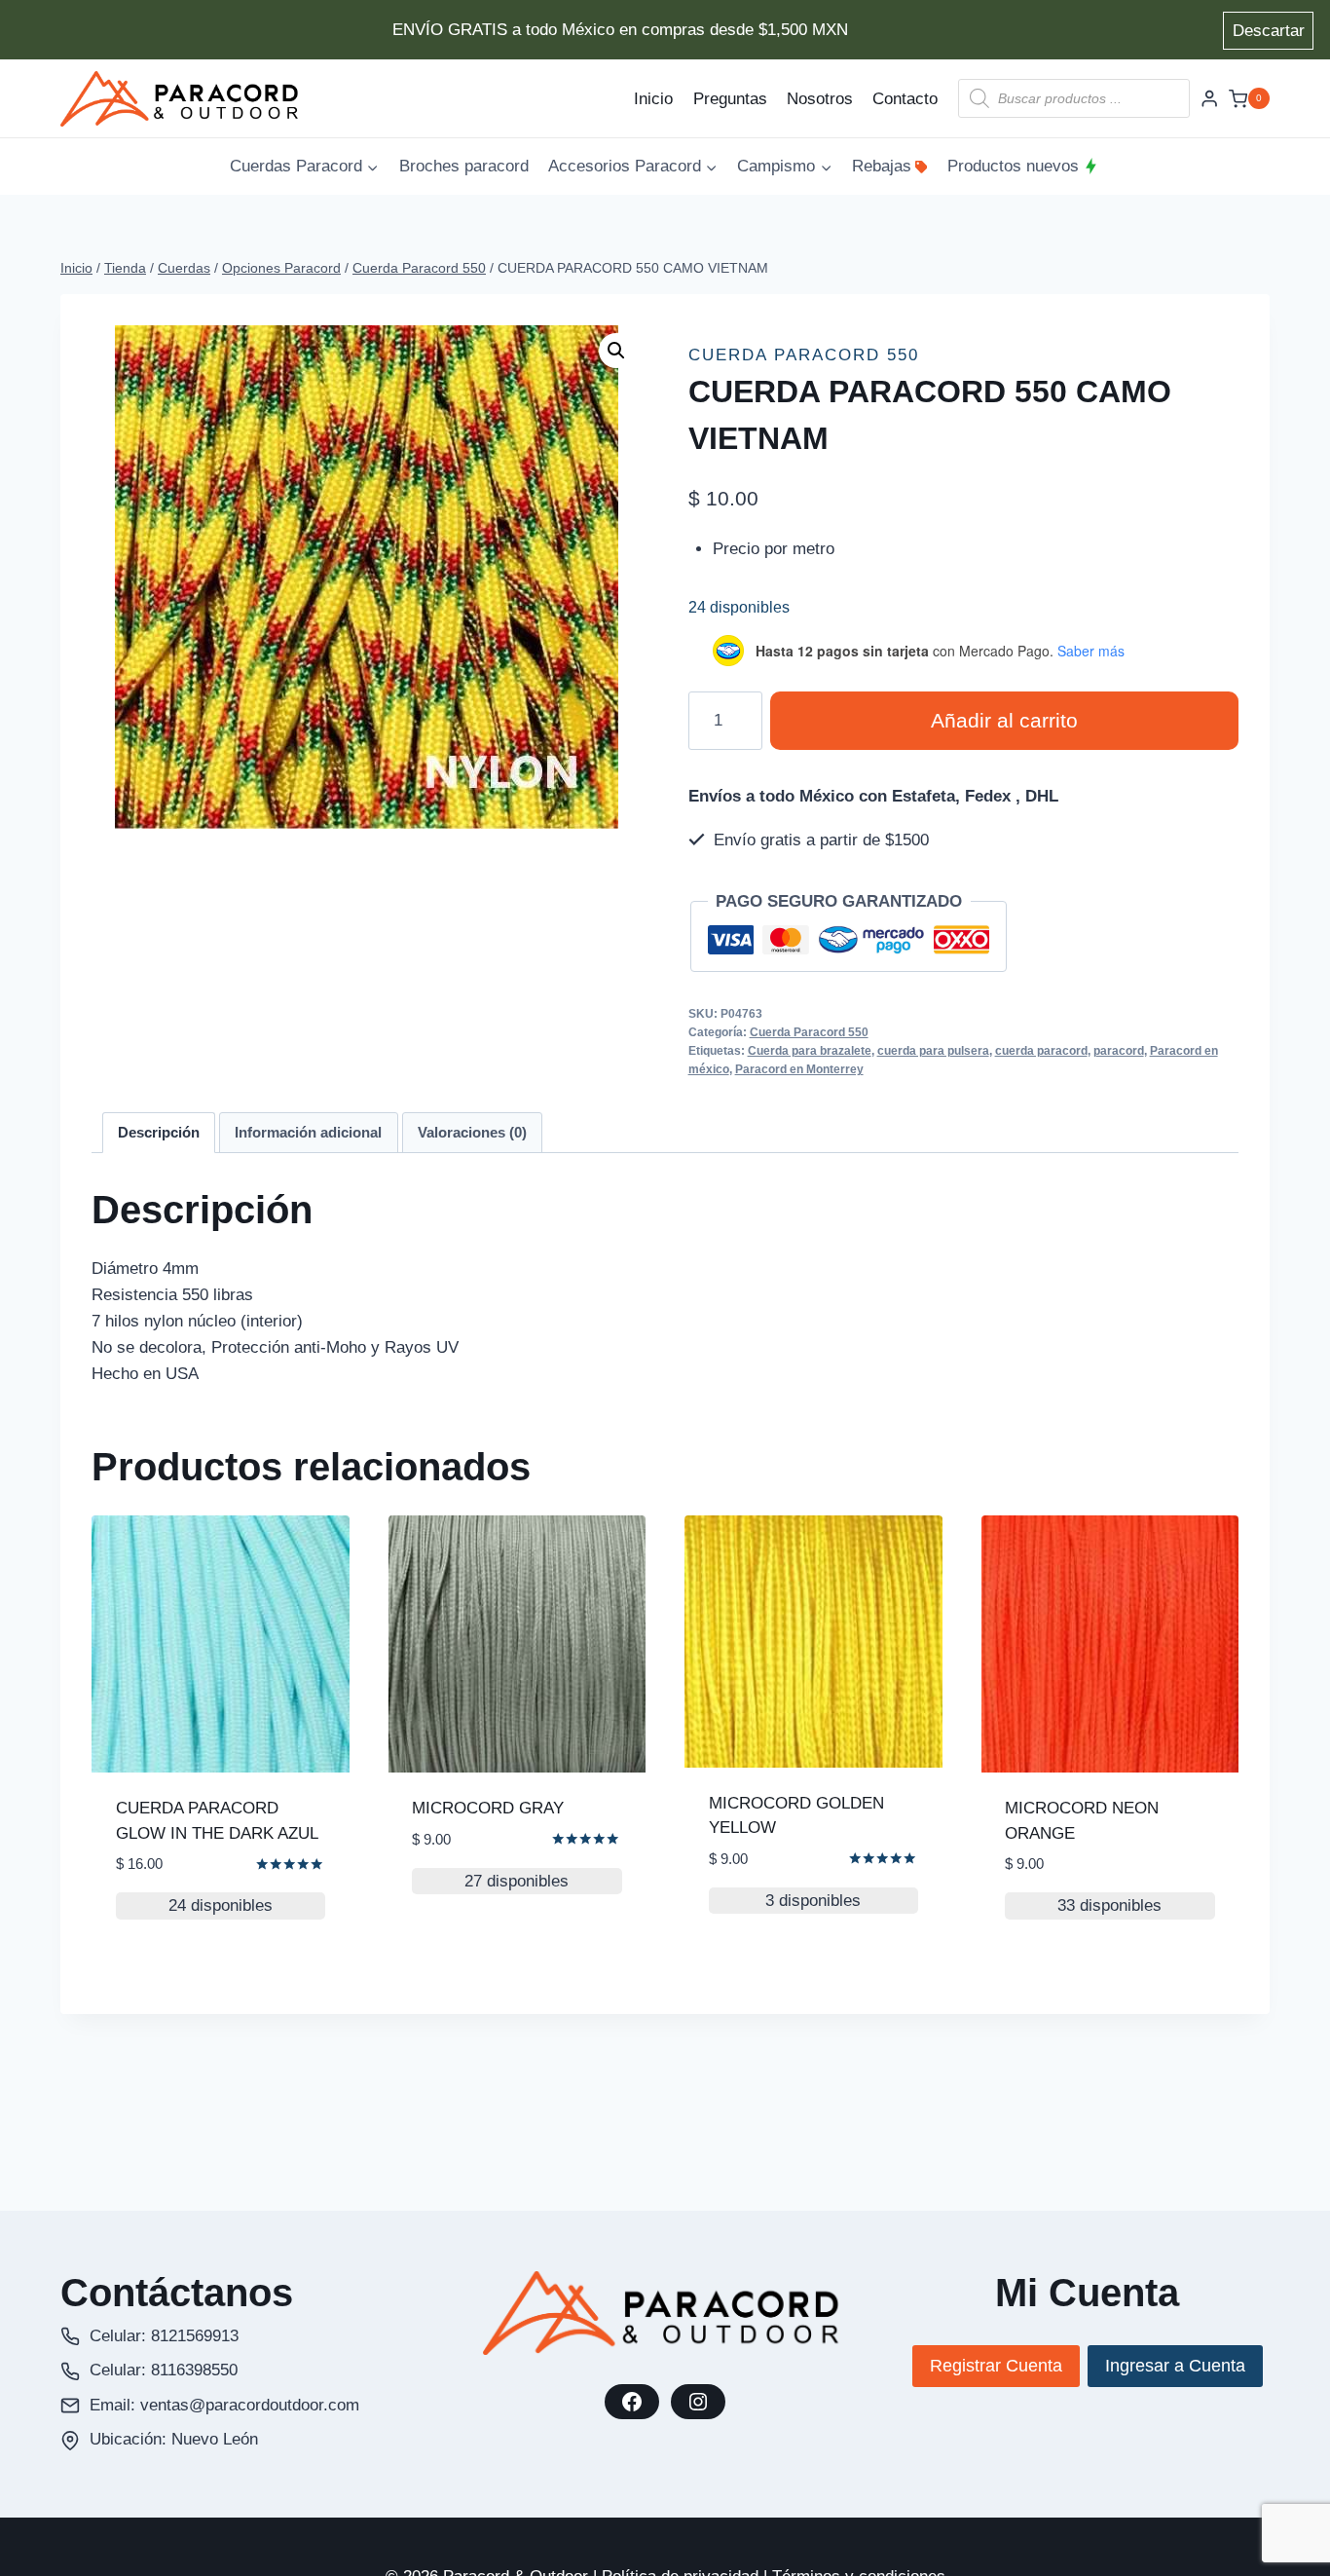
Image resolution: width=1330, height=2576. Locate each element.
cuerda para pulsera (933, 1051)
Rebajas (882, 166)
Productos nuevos (1013, 166)
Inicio (653, 99)
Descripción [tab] (159, 1132)
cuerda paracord (1041, 1051)
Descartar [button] (1269, 31)
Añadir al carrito (1004, 721)
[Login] (1209, 99)
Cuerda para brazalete (810, 1051)
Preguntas (730, 99)
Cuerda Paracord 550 (804, 355)
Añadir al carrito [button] (488, 1960)
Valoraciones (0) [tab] (472, 1132)
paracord (1119, 1051)
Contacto (905, 99)
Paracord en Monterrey (799, 1069)
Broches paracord (464, 166)
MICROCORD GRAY (488, 1808)
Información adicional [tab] (308, 1132)
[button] (616, 351)
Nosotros (820, 99)
